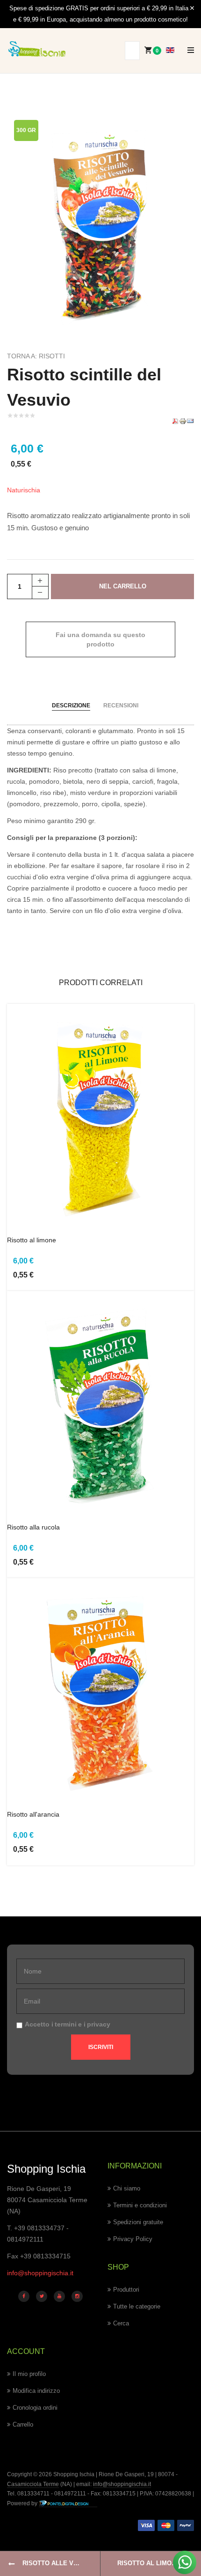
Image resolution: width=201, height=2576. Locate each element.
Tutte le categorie (137, 2306)
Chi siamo (127, 2188)
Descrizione (71, 705)
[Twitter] (42, 2296)
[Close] (192, 8)
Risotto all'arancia (33, 1814)
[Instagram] (77, 2296)
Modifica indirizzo (36, 2391)
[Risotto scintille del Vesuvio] (100, 222)
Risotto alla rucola (33, 1527)
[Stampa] (183, 420)
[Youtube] (59, 2296)
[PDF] (175, 420)
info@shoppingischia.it (40, 2273)
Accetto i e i (68, 2024)
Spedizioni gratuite (138, 2222)
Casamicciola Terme (33, 2484)
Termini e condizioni (140, 2205)
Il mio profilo (29, 2374)
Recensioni (121, 705)
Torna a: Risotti (36, 356)
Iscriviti (101, 2047)
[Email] (190, 420)
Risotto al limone (32, 1240)
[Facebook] (24, 2296)
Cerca (121, 2323)
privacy (99, 2024)
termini (66, 2024)
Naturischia (24, 490)
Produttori (126, 2290)
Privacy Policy (133, 2239)
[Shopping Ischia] (37, 49)
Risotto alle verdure (61, 2563)
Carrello (23, 2424)
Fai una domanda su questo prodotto (100, 639)
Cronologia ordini (35, 2408)
